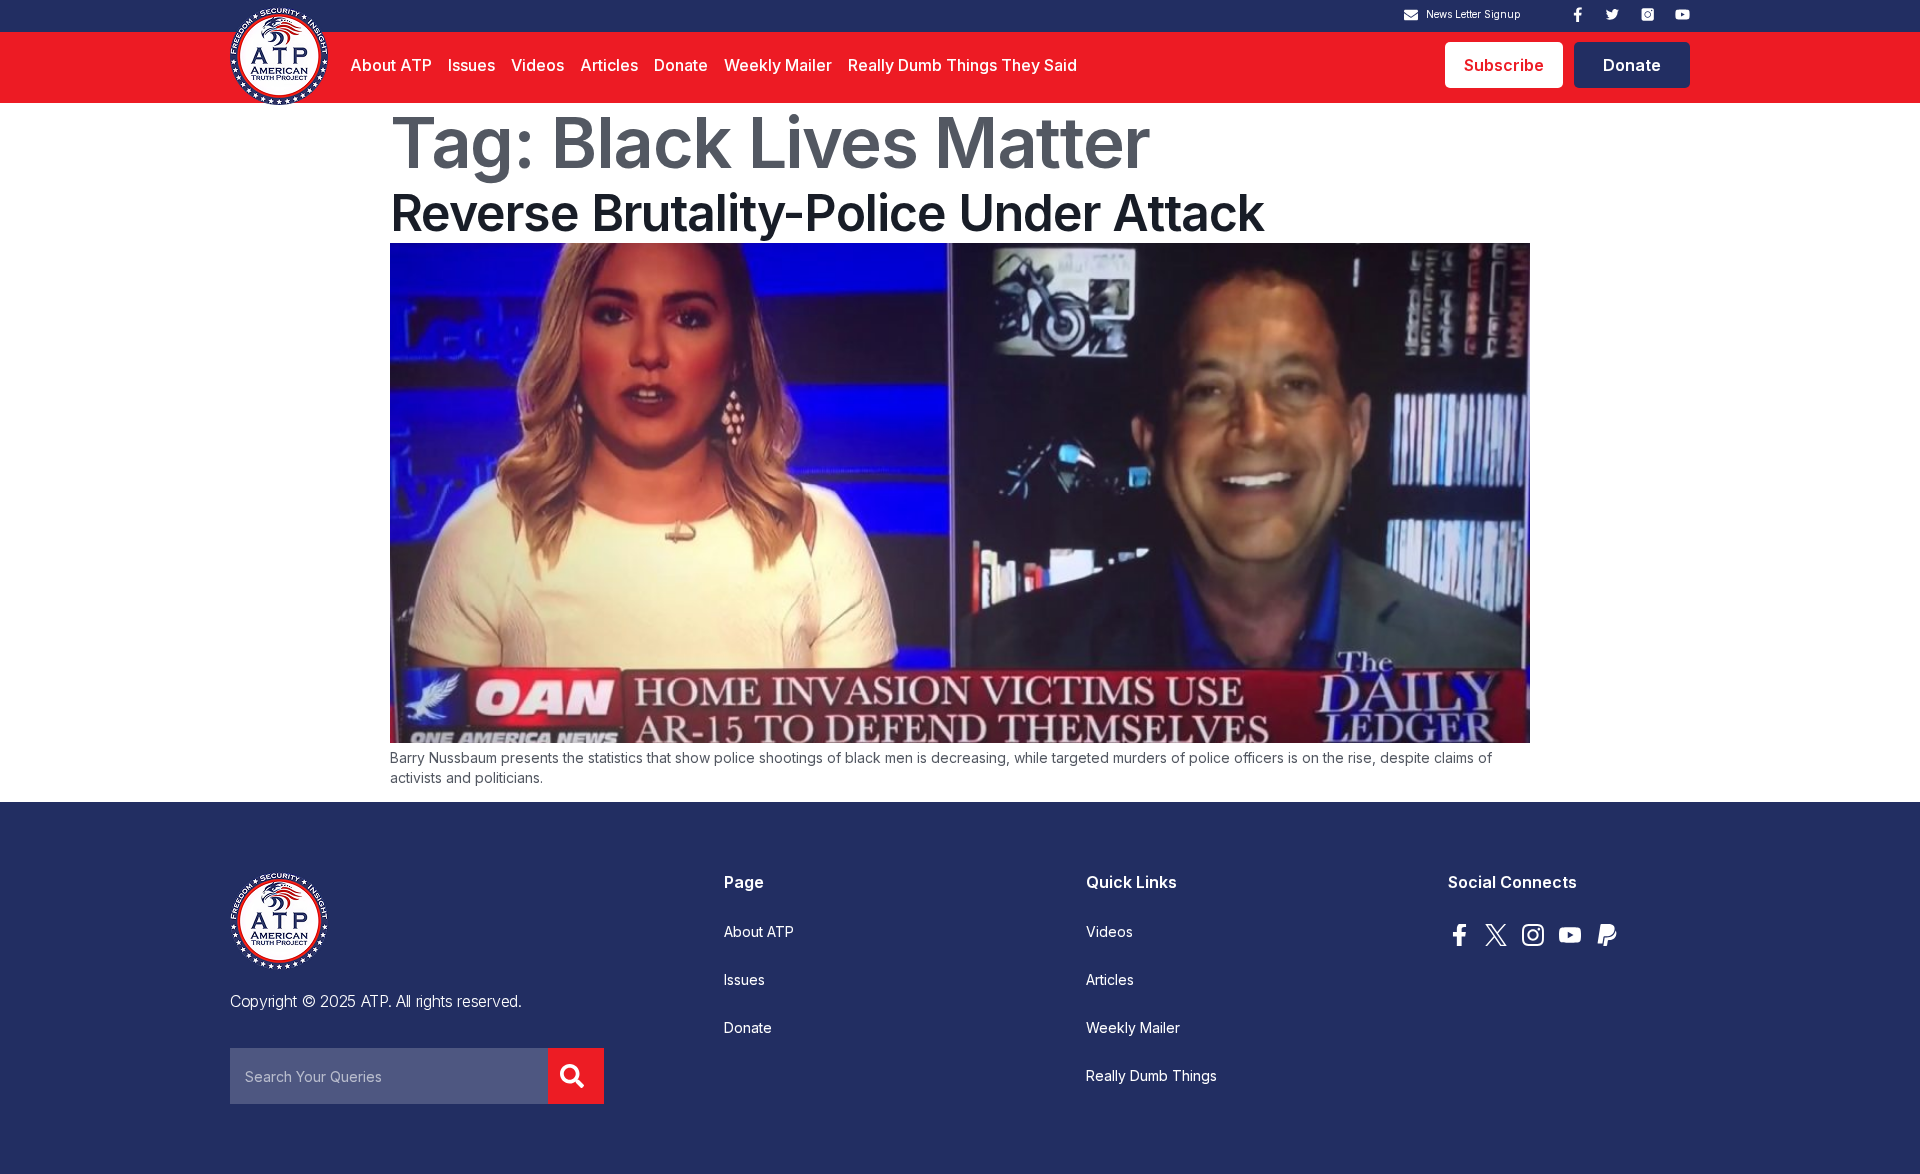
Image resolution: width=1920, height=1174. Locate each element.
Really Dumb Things (1151, 1076)
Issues (471, 65)
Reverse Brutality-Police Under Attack (827, 213)
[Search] (576, 1076)
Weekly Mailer (778, 65)
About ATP (391, 65)
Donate (681, 65)
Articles (609, 65)
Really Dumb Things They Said (962, 65)
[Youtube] (1682, 14)
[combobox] (389, 1076)
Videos (537, 65)
